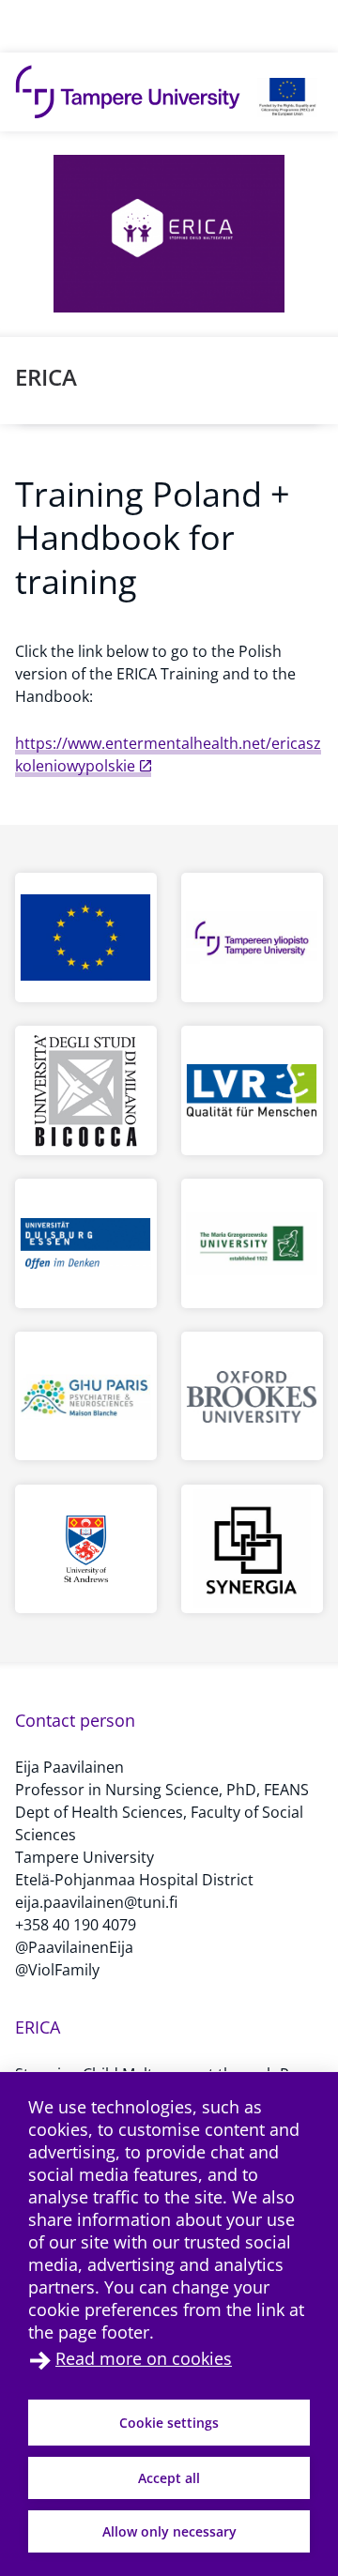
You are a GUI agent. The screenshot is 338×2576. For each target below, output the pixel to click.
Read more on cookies (144, 2358)
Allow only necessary (169, 2531)
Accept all (169, 2478)
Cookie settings (169, 2423)
